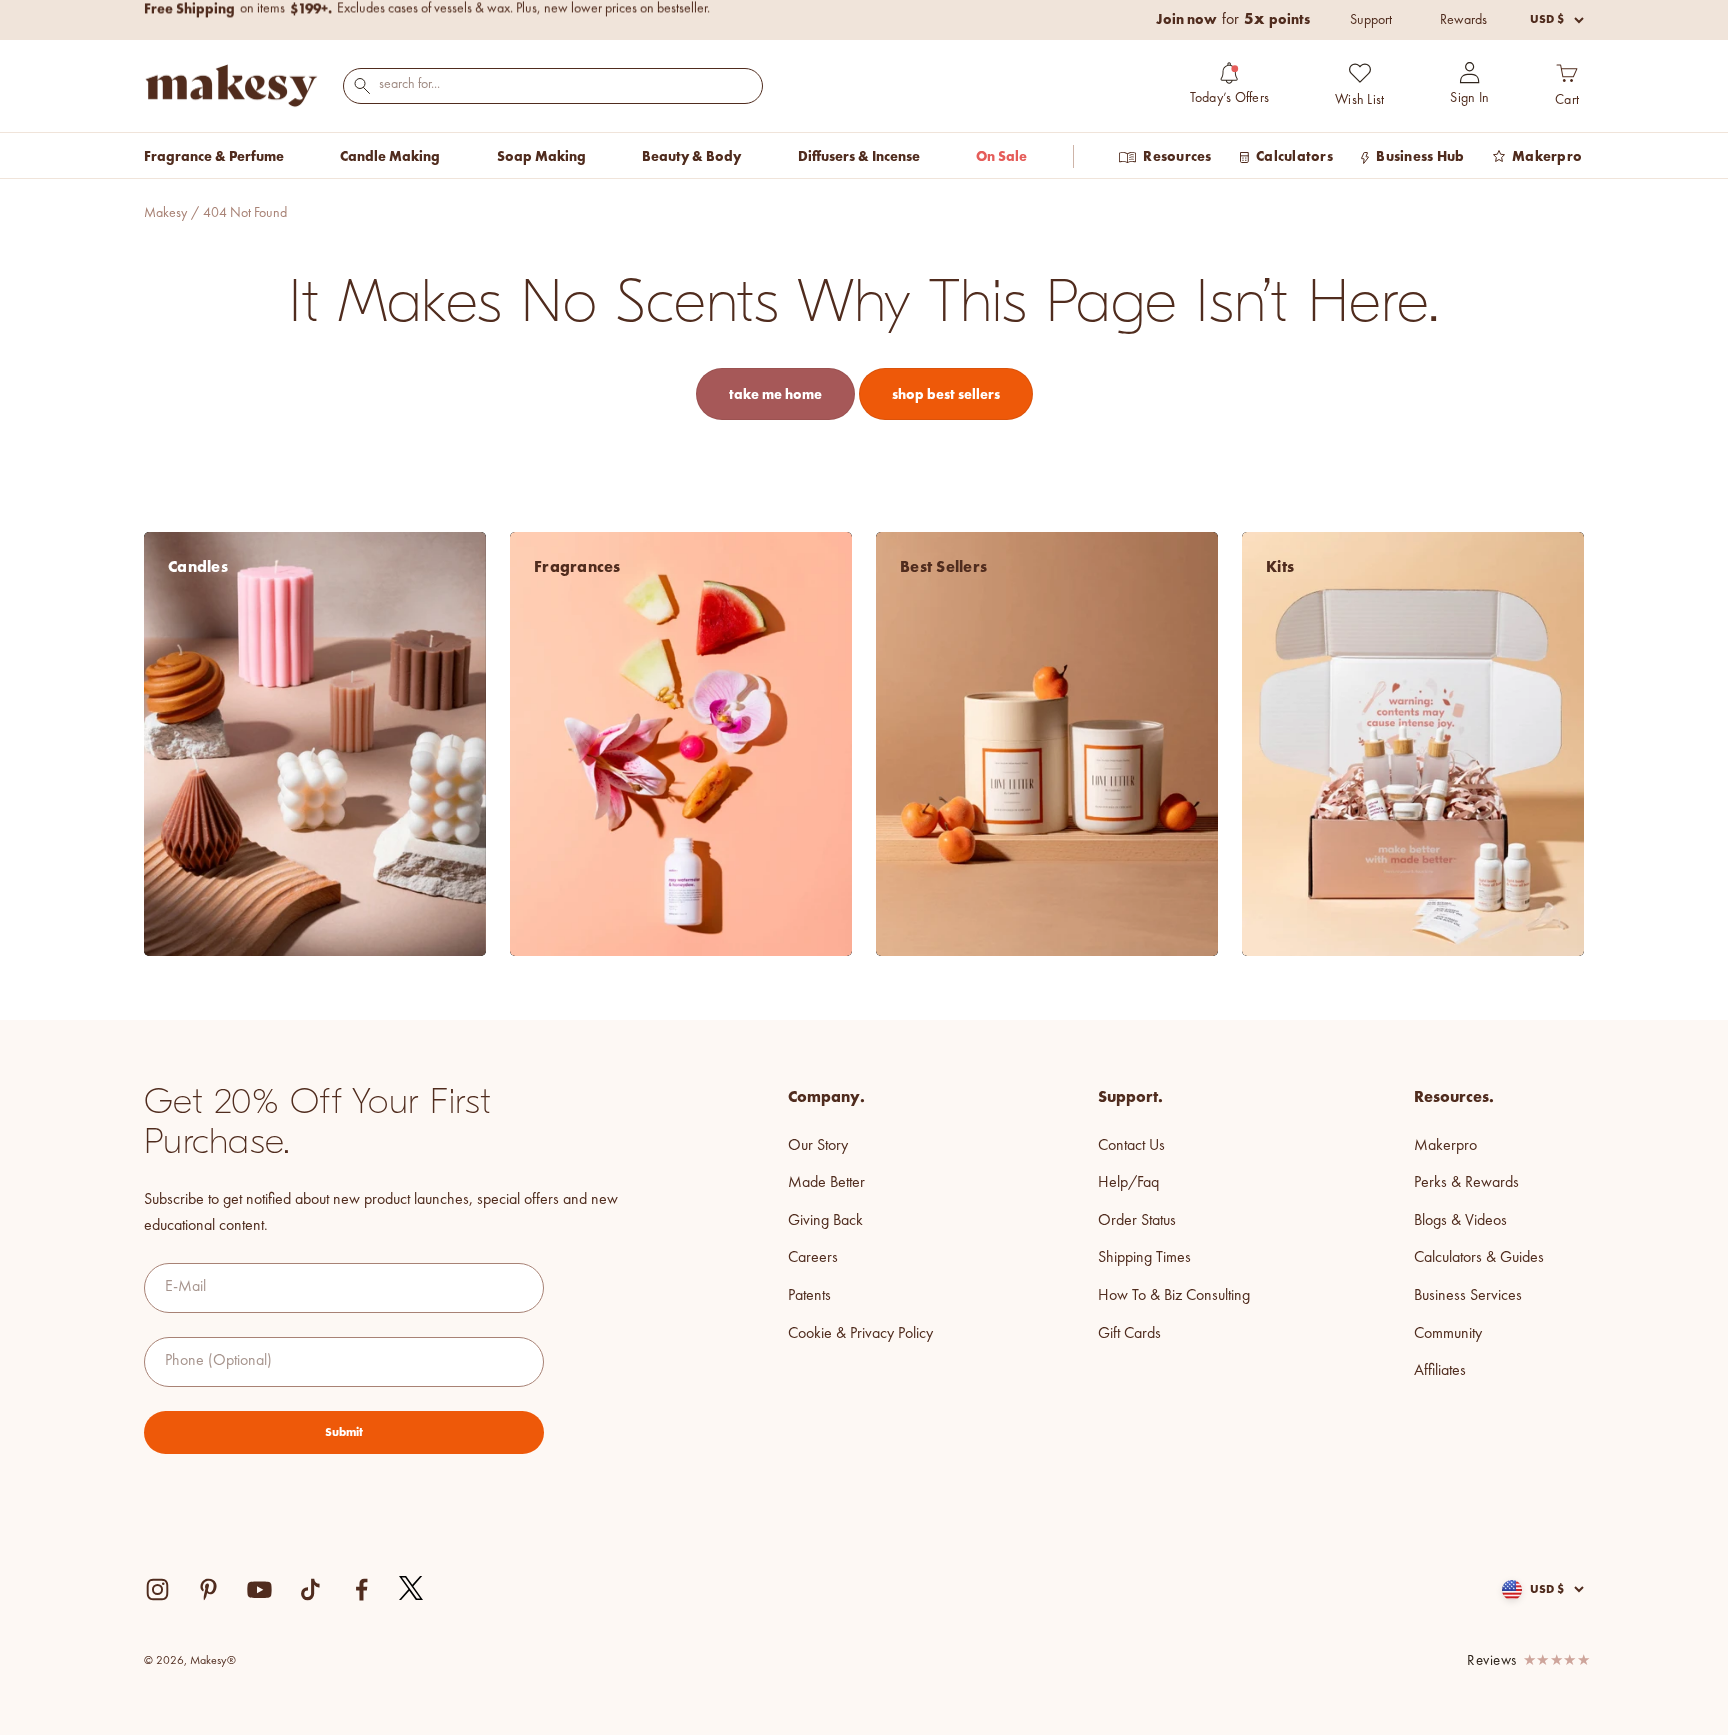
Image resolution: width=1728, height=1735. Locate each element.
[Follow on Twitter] (412, 1589)
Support (1371, 20)
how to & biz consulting (1174, 1296)
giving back (825, 1221)
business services (1468, 1296)
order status (1137, 1221)
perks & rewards (1466, 1183)
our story (818, 1146)
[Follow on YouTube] (259, 1589)
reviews (1492, 1661)
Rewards (1463, 20)
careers (813, 1258)
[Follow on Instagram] (157, 1589)
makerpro (1445, 1146)
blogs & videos (1460, 1221)
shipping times (1144, 1258)
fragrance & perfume (214, 156)
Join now (1186, 19)
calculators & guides (1479, 1258)
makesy (165, 213)
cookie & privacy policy (860, 1334)
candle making (390, 156)
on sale (1001, 156)
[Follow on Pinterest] (208, 1589)
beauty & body (691, 156)
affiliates (1440, 1371)
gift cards (1129, 1334)
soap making (541, 156)
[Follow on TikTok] (310, 1589)
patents (809, 1296)
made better (826, 1183)
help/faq (1128, 1183)
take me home (775, 394)
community (1448, 1334)
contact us (1131, 1146)
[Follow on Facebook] (361, 1589)
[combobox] (553, 84)
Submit (344, 1432)
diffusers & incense (859, 156)
